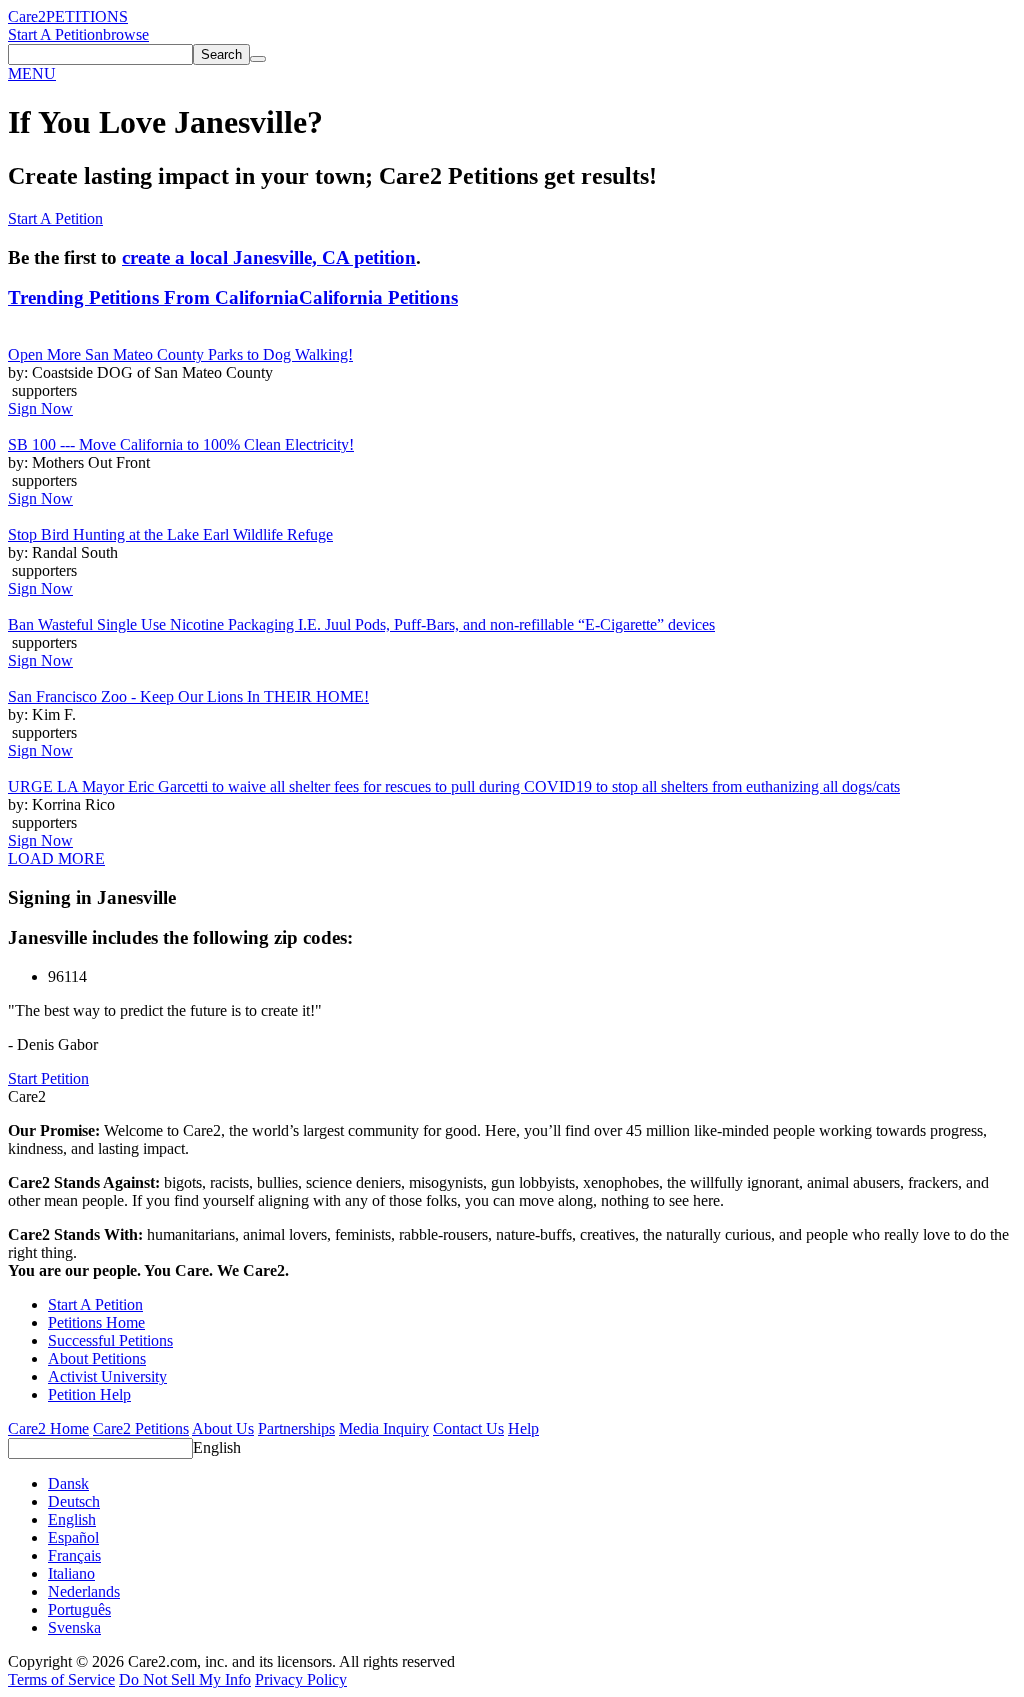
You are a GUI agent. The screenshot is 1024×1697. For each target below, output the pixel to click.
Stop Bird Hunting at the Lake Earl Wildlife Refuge (170, 534)
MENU (32, 73)
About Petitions (97, 1358)
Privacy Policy (301, 1679)
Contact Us (468, 1428)
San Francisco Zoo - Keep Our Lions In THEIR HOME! (188, 696)
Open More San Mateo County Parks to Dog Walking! (180, 354)
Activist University (107, 1376)
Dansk (68, 1483)
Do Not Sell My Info (185, 1679)
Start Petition (48, 1078)
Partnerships (296, 1428)
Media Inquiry (384, 1428)
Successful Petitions (110, 1340)
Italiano (71, 1573)
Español (73, 1537)
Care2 (27, 16)
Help (523, 1428)
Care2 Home (48, 1428)
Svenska (74, 1627)
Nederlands (84, 1591)
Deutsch (74, 1501)
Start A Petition (55, 34)
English (217, 1447)
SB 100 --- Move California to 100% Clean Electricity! (181, 444)
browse (126, 34)
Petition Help (89, 1394)
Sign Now (40, 408)
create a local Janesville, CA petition (269, 257)
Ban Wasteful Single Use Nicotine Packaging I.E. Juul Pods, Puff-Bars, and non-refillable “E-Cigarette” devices (361, 624)
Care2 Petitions (141, 1428)
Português (79, 1609)
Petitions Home (96, 1322)
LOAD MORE (56, 858)
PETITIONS (87, 16)
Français (74, 1555)
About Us (223, 1428)
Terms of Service (61, 1679)
